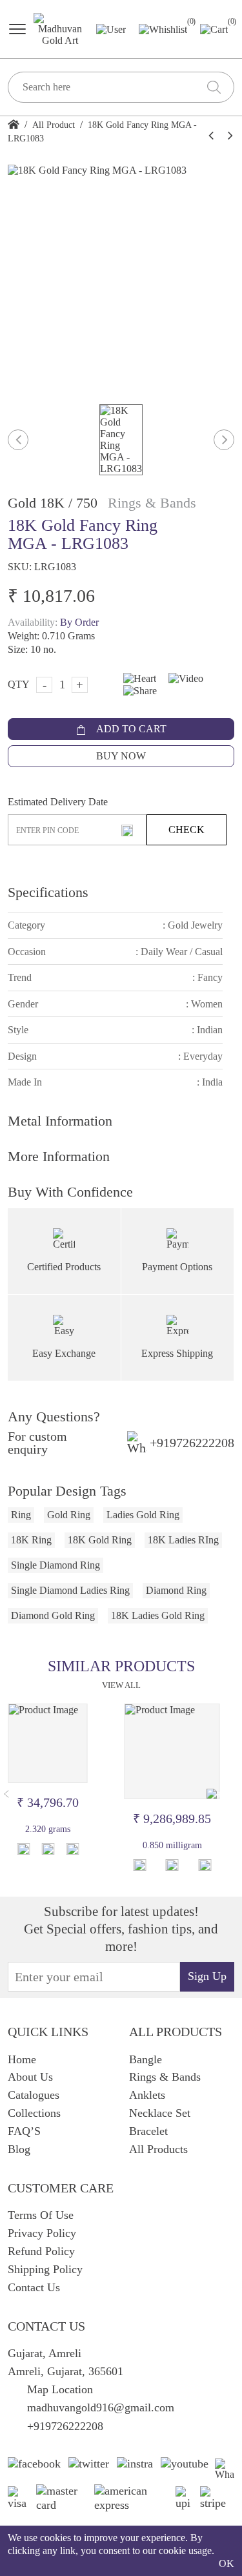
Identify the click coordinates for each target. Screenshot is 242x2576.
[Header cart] (214, 28)
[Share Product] (72, 1849)
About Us (30, 2077)
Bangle (146, 2059)
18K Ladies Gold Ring (158, 1615)
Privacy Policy (42, 2233)
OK (227, 2563)
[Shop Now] (48, 1849)
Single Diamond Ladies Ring (70, 1590)
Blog (19, 2149)
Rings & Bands (165, 2077)
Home (22, 2059)
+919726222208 (192, 1443)
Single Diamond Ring (55, 1565)
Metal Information (60, 1121)
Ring (21, 1515)
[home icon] (14, 125)
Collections (34, 2113)
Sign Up (207, 1976)
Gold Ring (69, 1515)
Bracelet (148, 2131)
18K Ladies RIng (183, 1540)
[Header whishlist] (163, 29)
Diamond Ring (176, 1590)
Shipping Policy (45, 2269)
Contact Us (34, 2287)
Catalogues (34, 2095)
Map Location (60, 2389)
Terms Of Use (41, 2215)
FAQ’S (24, 2131)
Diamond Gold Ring (53, 1615)
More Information (59, 1156)
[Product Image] (48, 1743)
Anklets (147, 2095)
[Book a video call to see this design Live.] (181, 678)
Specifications (48, 892)
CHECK (187, 829)
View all (121, 1685)
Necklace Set (160, 2113)
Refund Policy (41, 2251)
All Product (54, 125)
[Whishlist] (23, 1849)
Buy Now (121, 756)
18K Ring (31, 1540)
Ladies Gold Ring (143, 1515)
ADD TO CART (130, 729)
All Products (158, 2149)
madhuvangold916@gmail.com (101, 2407)
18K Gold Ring (100, 1540)
